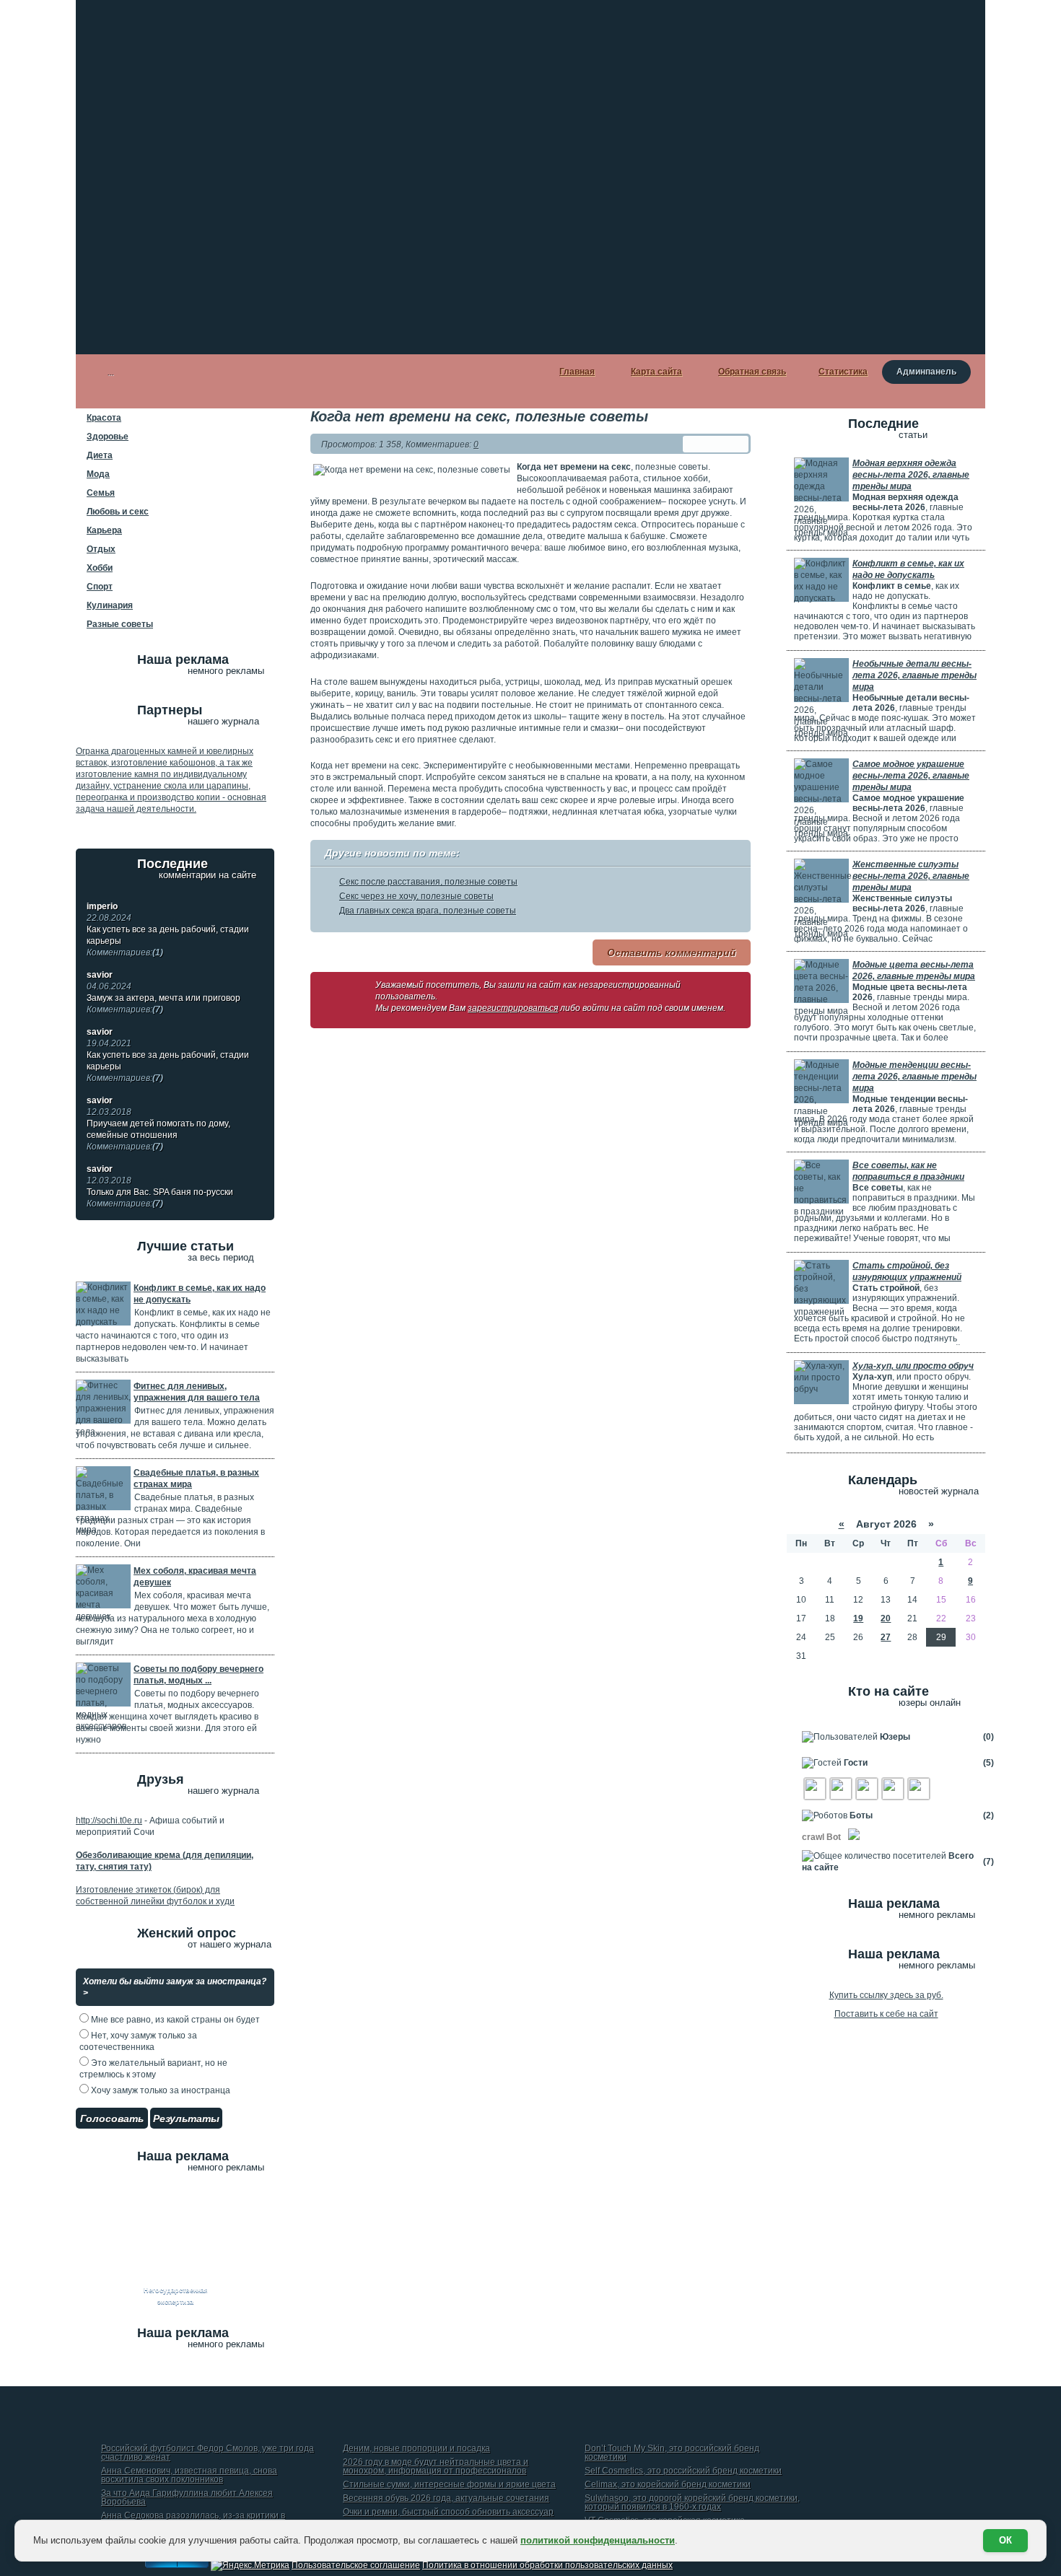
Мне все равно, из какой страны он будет (174, 2020)
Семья (101, 493)
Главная (577, 372)
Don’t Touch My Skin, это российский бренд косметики (672, 2453)
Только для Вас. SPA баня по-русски (160, 1198)
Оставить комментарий (672, 952)
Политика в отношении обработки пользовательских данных (547, 2565)
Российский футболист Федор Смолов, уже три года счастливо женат (208, 2453)
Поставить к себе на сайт (886, 2014)
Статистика (843, 372)
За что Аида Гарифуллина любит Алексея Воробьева (187, 2498)
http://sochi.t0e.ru (109, 1821)
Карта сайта (656, 372)
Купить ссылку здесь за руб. (886, 1995)
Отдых (101, 549)
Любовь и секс (118, 512)
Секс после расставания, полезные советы (428, 882)
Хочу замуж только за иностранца (160, 2090)
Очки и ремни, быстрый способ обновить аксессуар (448, 2512)
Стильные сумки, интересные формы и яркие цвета (449, 2485)
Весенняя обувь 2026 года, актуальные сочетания (446, 2498)
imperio (102, 906)
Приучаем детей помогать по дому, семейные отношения (158, 1135)
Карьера (104, 530)
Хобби (100, 568)
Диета (100, 455)
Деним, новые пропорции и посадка (416, 2449)
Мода (98, 474)
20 (886, 1618)
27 (886, 1637)
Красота (104, 418)
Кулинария (110, 605)
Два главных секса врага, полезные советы (428, 911)
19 (858, 1618)
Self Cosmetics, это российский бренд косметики (683, 2471)
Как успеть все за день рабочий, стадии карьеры (168, 941)
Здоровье (108, 437)
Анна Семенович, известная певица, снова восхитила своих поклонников (189, 2475)
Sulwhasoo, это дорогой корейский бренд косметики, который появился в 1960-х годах (692, 2503)
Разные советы (120, 624)
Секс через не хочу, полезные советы (416, 896)
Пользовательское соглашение (356, 2565)
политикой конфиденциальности (598, 2540)
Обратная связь (752, 372)
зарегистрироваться (513, 1008)
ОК (1005, 2540)
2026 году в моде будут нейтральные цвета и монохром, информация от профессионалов (436, 2467)
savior (100, 975)
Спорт (100, 587)
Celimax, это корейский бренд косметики (668, 2485)
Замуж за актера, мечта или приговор (163, 1004)
